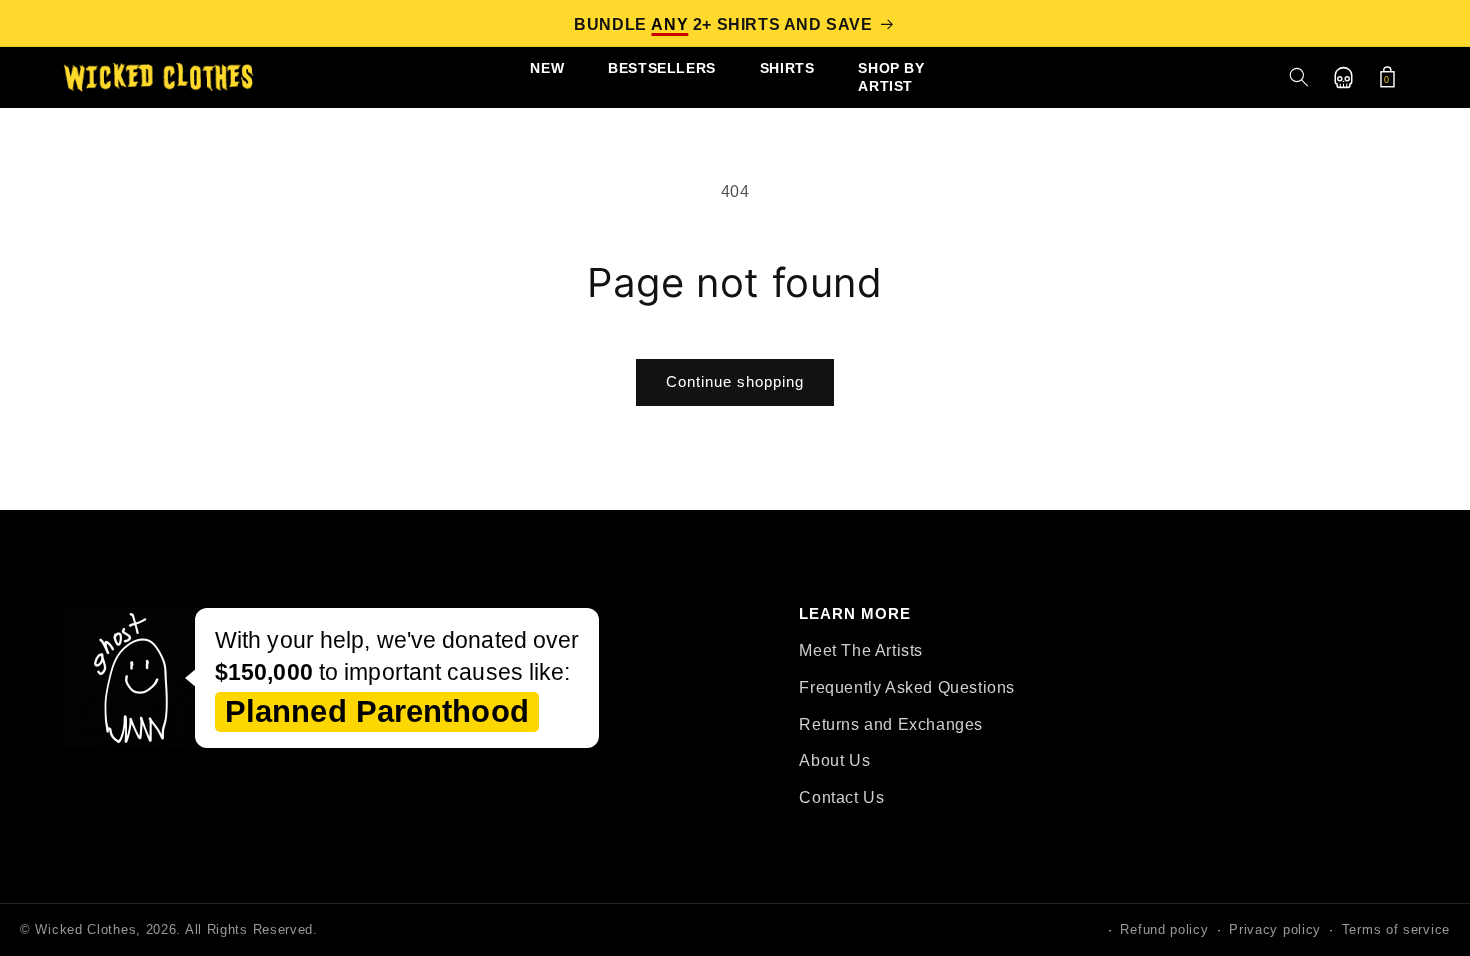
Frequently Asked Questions (907, 687)
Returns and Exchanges (891, 724)
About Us (834, 760)
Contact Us (841, 797)
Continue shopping (735, 381)
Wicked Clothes (85, 929)
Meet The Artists (861, 650)
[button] (1299, 77)
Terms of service (1396, 929)
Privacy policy (1275, 929)
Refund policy (1164, 929)
